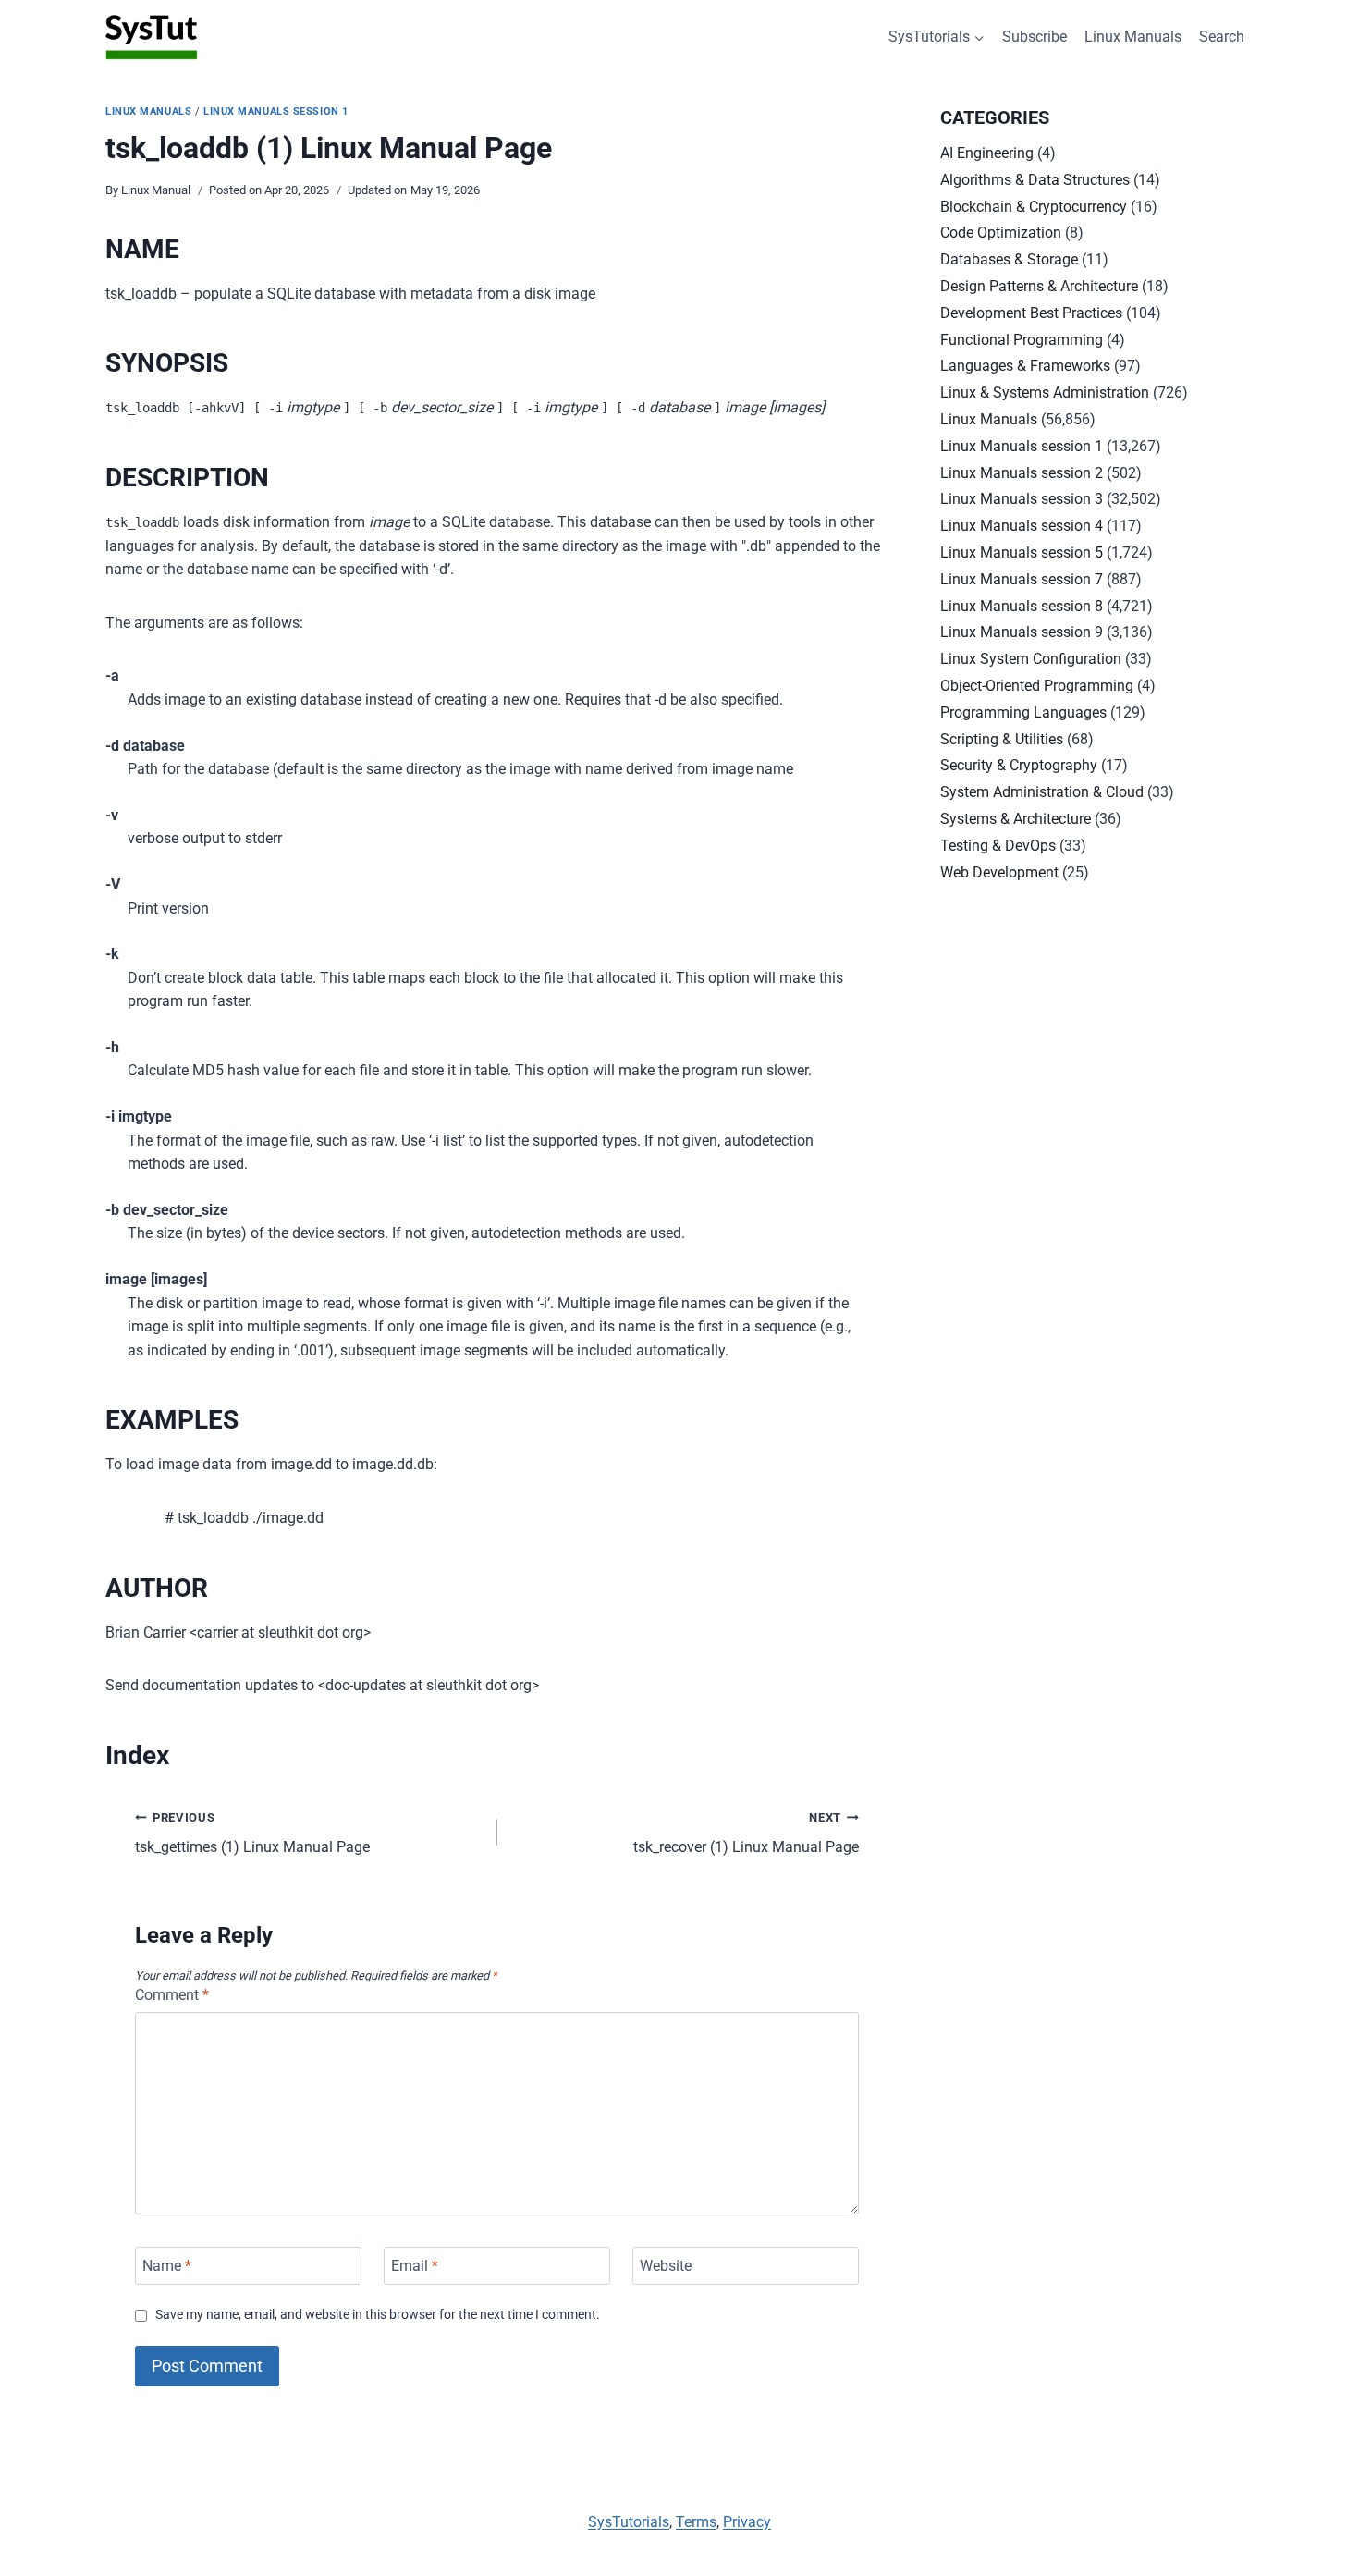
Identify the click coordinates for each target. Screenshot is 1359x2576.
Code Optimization (1001, 233)
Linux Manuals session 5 (1022, 552)
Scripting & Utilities (1002, 739)
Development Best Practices (1031, 313)
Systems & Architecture (1016, 819)
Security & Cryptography (1019, 765)
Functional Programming (1022, 340)
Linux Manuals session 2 (1022, 473)
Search (1222, 37)
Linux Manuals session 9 (1022, 632)
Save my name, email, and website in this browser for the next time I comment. (378, 2315)
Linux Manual (156, 190)
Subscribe (1035, 37)
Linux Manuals (1133, 37)
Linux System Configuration (1031, 659)
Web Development (999, 872)
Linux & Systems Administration (1045, 393)
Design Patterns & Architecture (1039, 286)
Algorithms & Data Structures (1035, 180)
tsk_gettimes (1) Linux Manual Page (252, 1834)
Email (415, 2266)
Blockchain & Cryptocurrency (1034, 207)
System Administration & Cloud (1042, 792)
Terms (696, 2522)
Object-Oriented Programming (1037, 686)
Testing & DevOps (998, 846)
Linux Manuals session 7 (1022, 579)
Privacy (747, 2522)
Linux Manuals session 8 (1022, 606)
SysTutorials (629, 2522)
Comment (172, 1995)
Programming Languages (1023, 712)
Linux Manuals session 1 (276, 111)
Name (167, 2266)
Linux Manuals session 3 (1022, 499)
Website (666, 2266)
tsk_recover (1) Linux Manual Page (746, 1834)
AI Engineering (987, 153)
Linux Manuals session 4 (1022, 526)
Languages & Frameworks (1025, 366)
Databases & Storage (1009, 259)
